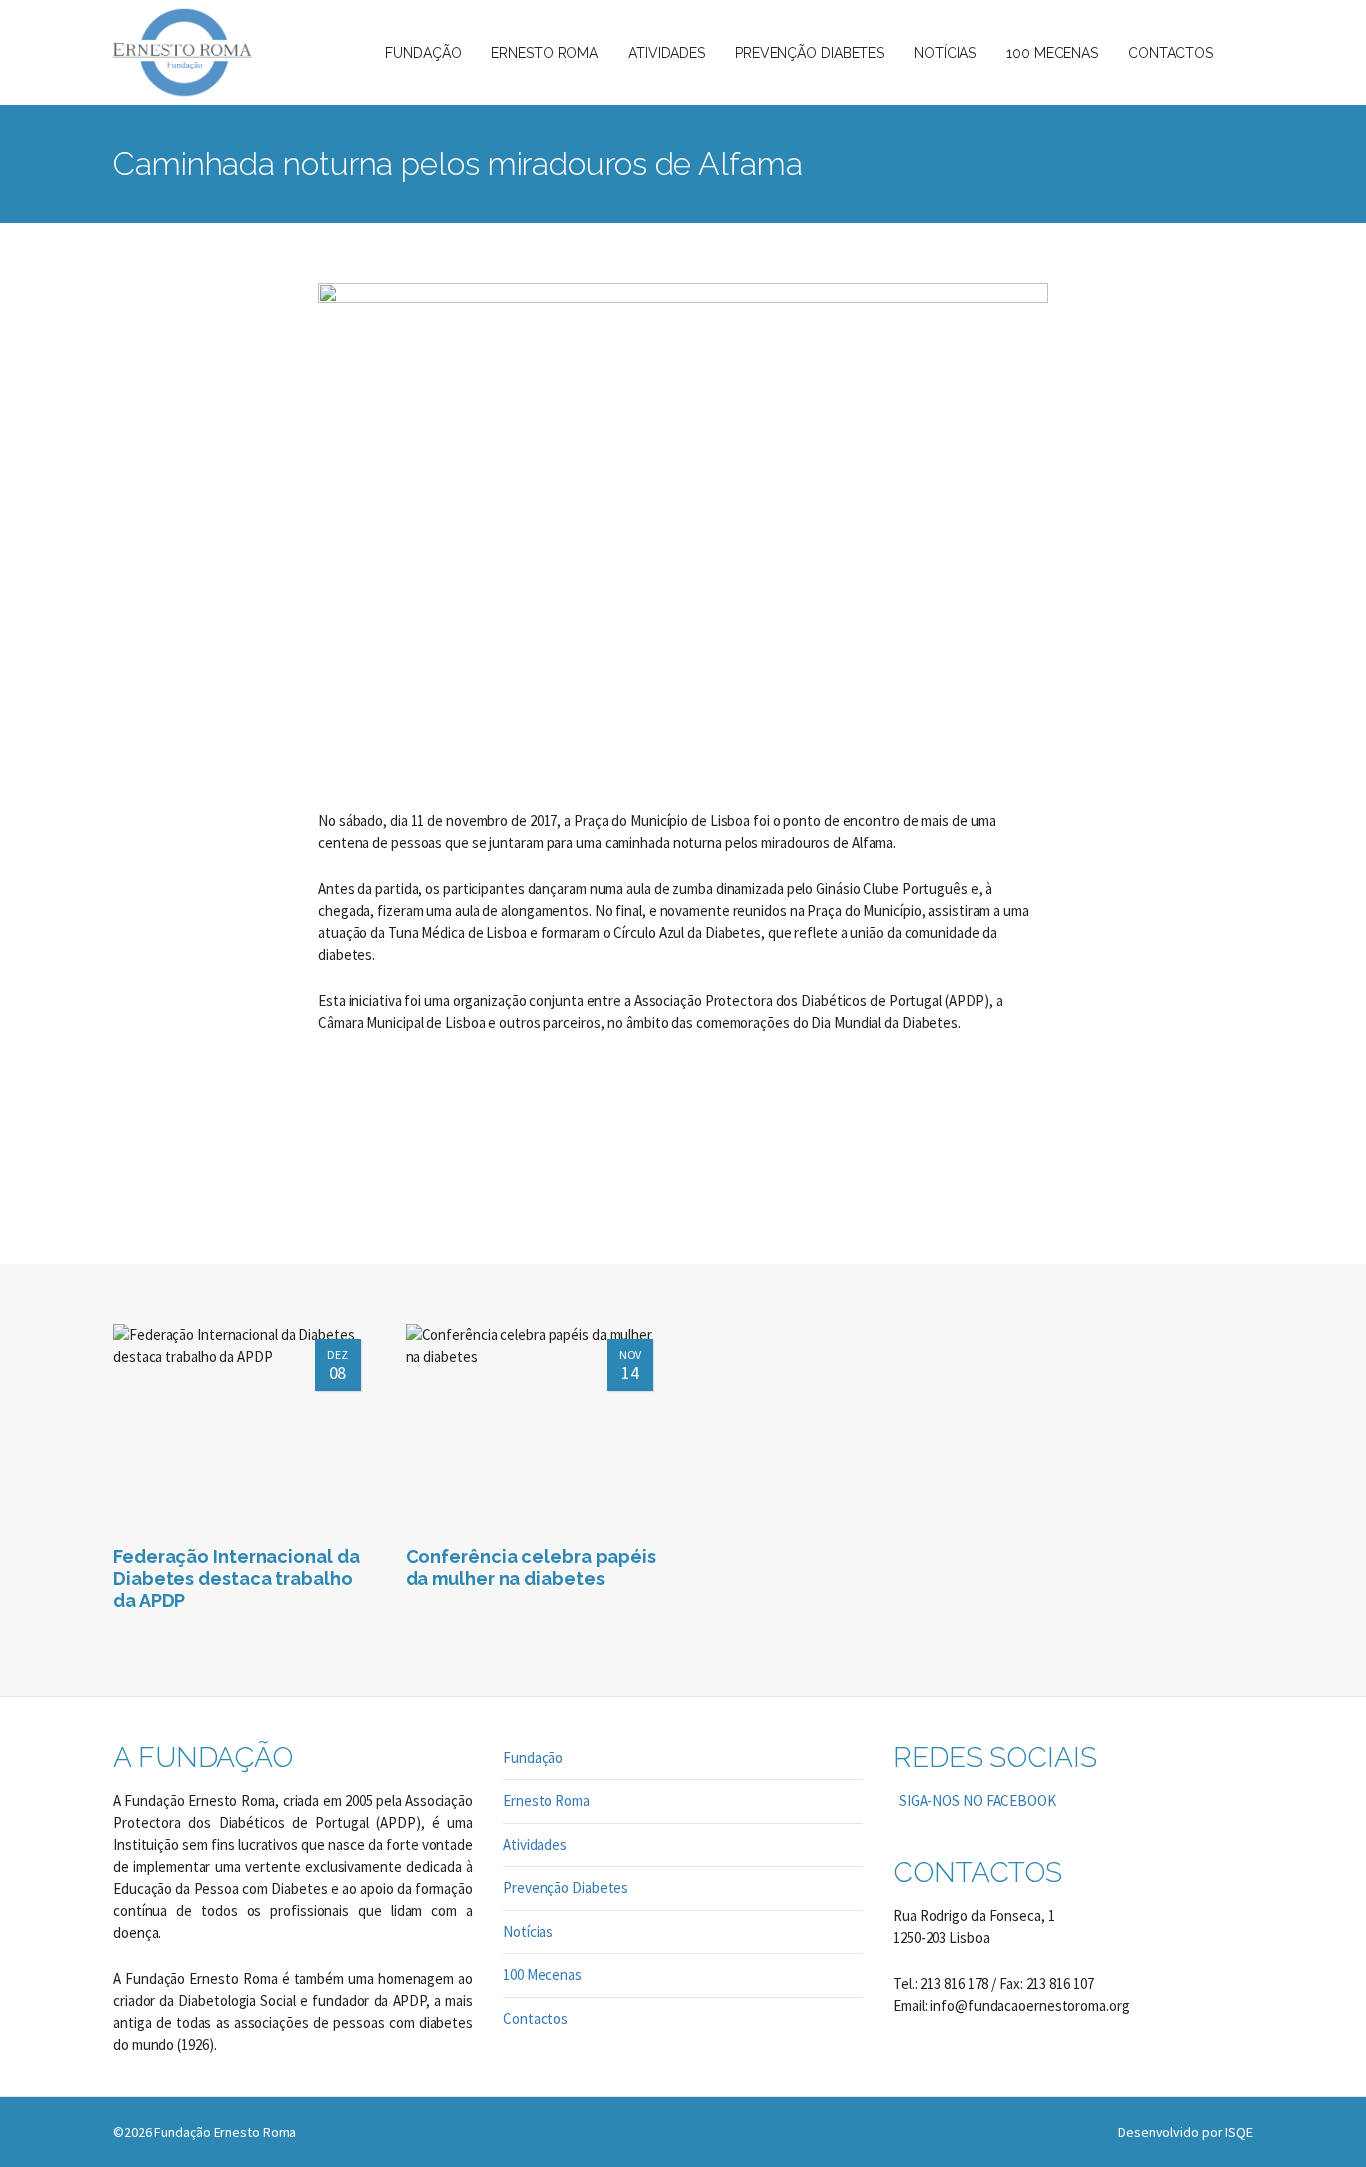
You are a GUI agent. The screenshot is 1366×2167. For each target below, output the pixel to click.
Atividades (535, 1844)
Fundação (533, 1757)
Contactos (535, 2018)
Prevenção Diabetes (565, 1887)
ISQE (1239, 2132)
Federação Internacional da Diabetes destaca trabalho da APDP (236, 1578)
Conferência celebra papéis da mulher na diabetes (531, 1567)
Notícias (528, 1931)
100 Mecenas (542, 1974)
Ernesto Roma (546, 1800)
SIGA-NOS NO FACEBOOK (974, 1800)
